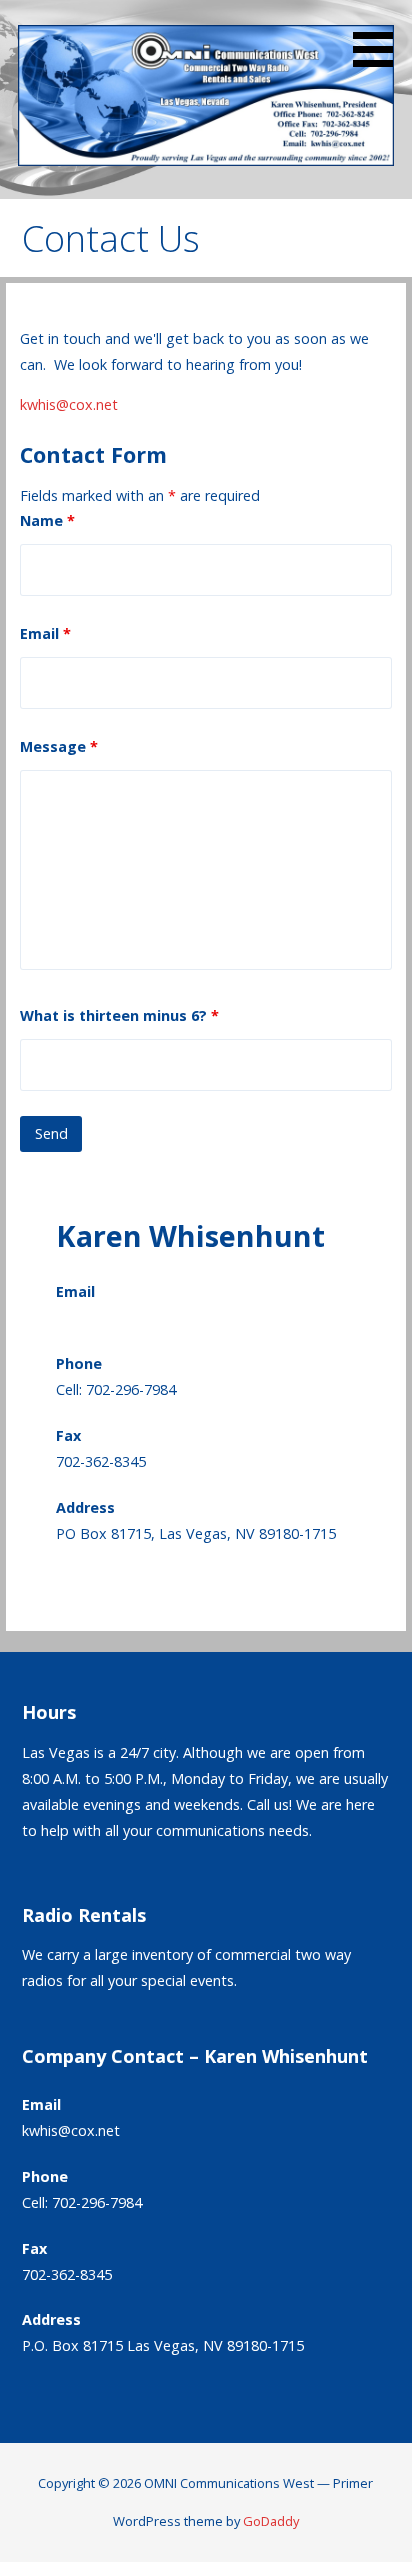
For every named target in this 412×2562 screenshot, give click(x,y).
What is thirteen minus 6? (119, 1015)
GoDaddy (271, 2521)
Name (47, 520)
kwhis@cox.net (69, 404)
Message (59, 746)
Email (45, 633)
